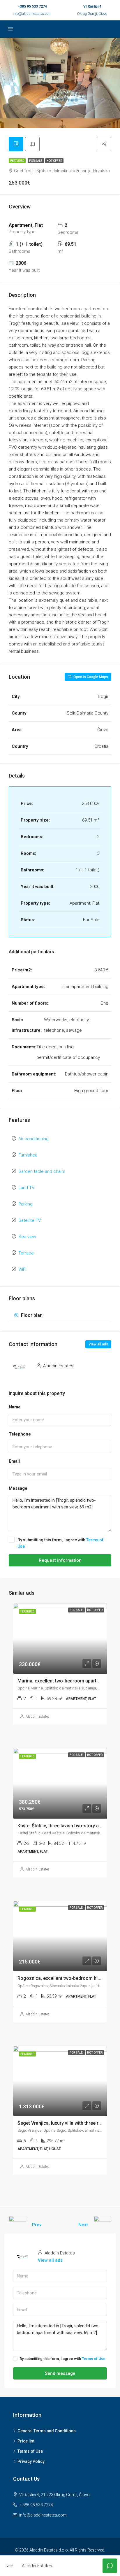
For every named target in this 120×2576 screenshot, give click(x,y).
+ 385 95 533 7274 (36, 2505)
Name (15, 1407)
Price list (26, 2441)
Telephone (20, 1434)
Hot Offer (54, 161)
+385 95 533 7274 (32, 6)
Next (83, 2225)
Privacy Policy (31, 2461)
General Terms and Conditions (47, 2431)
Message (18, 1488)
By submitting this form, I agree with (60, 1543)
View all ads (98, 1344)
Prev (37, 2225)
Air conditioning (33, 1139)
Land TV (26, 1188)
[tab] (16, 144)
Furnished (28, 1155)
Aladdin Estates (38, 1717)
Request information (60, 1560)
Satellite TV (30, 1220)
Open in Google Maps (90, 677)
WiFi (22, 1269)
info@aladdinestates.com (32, 14)
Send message (60, 2373)
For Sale (36, 161)
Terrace (26, 1253)
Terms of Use (94, 2359)
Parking (25, 1204)
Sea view (27, 1237)
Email (14, 1461)
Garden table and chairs (42, 1171)
